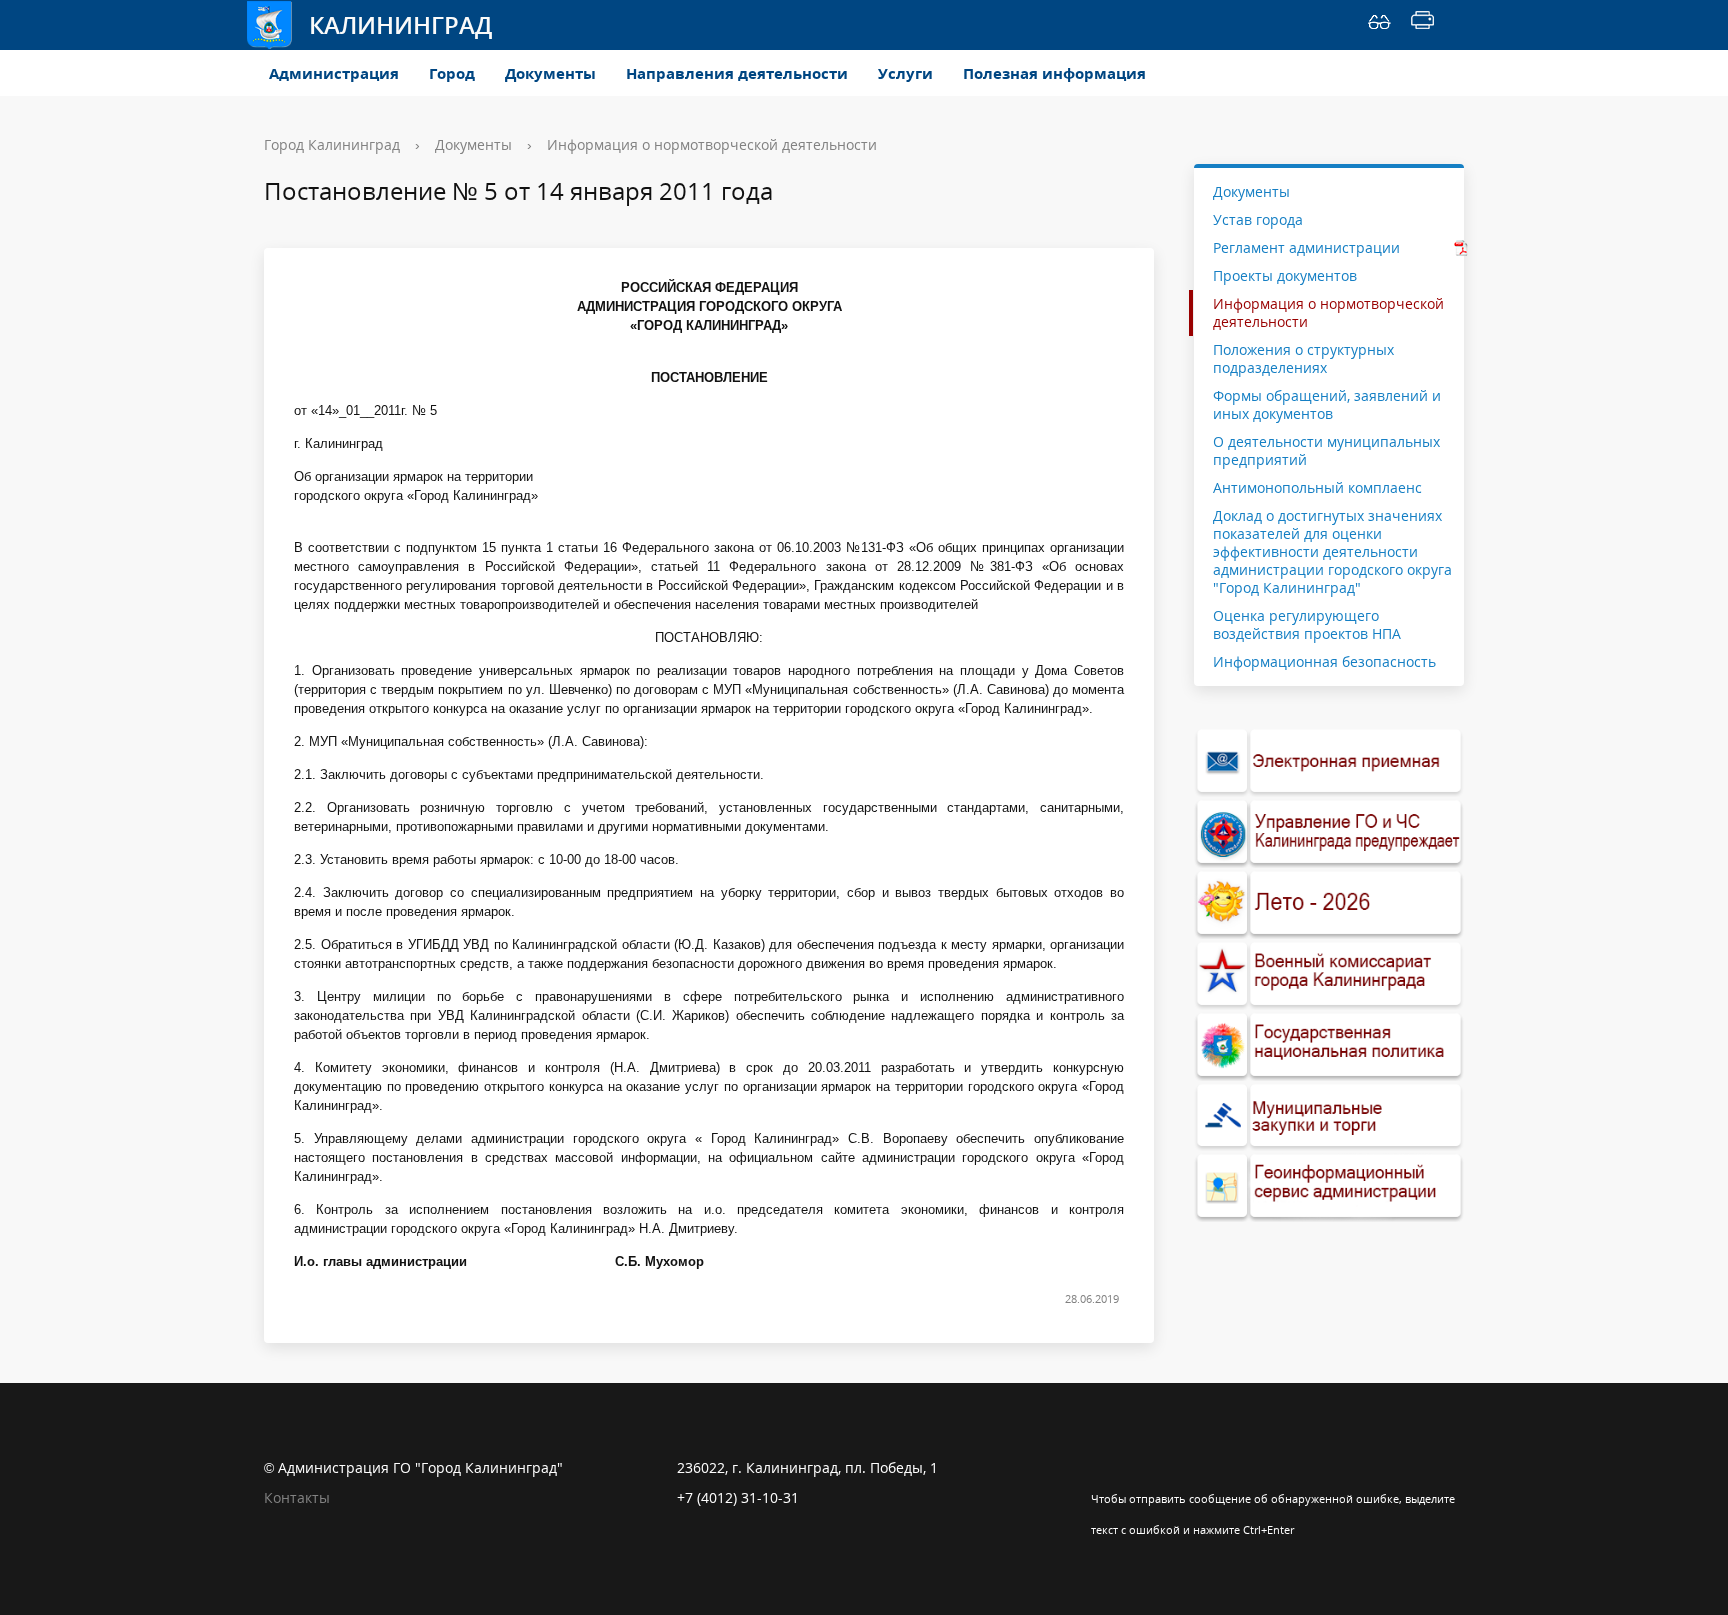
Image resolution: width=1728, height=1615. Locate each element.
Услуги (905, 73)
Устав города (1258, 219)
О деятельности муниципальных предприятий (1326, 450)
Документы (550, 73)
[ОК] (1145, 1468)
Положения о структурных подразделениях (1303, 358)
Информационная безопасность (1324, 661)
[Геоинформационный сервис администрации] (1329, 1186)
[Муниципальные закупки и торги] (1329, 1116)
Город (452, 73)
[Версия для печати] (1422, 25)
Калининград (400, 24)
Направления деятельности (737, 73)
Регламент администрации (1306, 247)
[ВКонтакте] (1106, 1468)
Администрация (334, 73)
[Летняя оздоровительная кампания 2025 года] (1329, 903)
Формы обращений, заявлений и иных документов (1327, 404)
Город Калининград (332, 144)
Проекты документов (1285, 275)
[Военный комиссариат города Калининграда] (1329, 974)
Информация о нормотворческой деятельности (712, 144)
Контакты (297, 1497)
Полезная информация (1054, 73)
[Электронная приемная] (1329, 761)
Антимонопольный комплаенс (1317, 487)
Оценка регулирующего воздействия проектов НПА (1307, 624)
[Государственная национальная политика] (1329, 1045)
